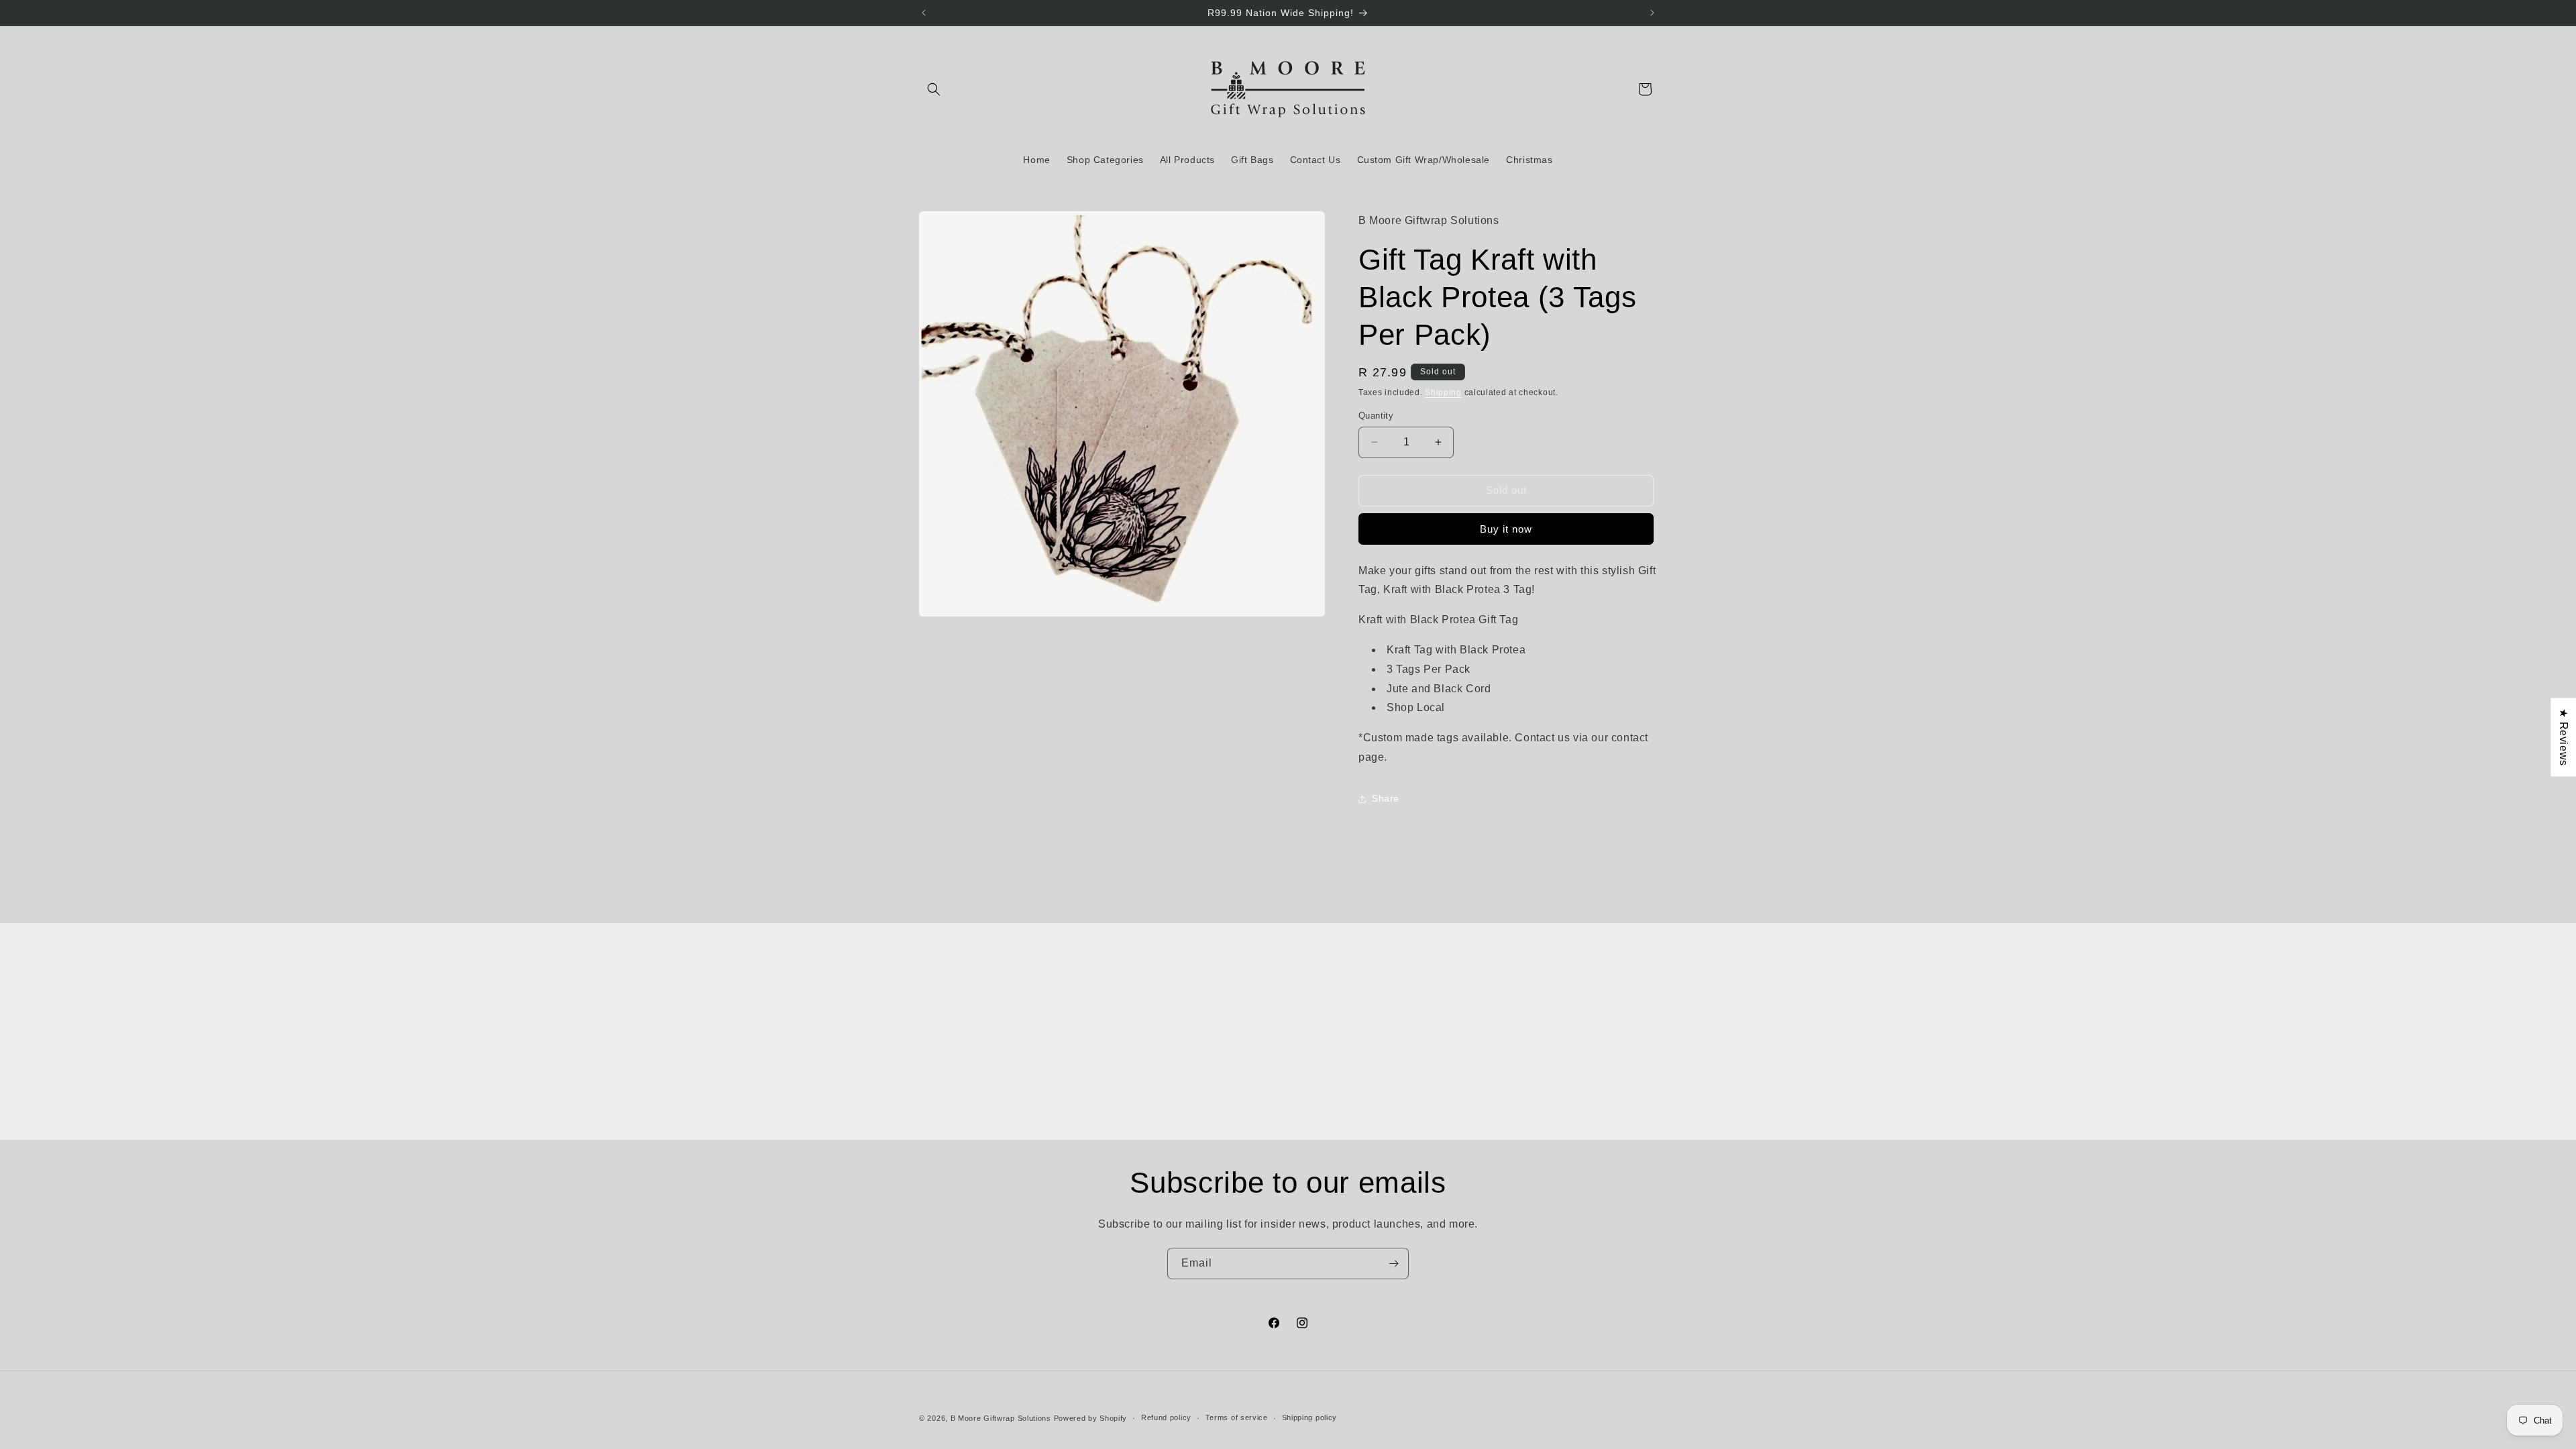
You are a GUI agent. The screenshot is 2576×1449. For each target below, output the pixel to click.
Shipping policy (1310, 1417)
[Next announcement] (1652, 13)
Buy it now (1506, 529)
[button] (934, 89)
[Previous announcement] (924, 13)
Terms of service (1237, 1417)
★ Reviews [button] (2564, 737)
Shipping (1443, 392)
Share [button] (1386, 798)
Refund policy (1166, 1417)
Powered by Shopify (1091, 1418)
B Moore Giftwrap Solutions (1001, 1418)
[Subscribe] (1393, 1264)
